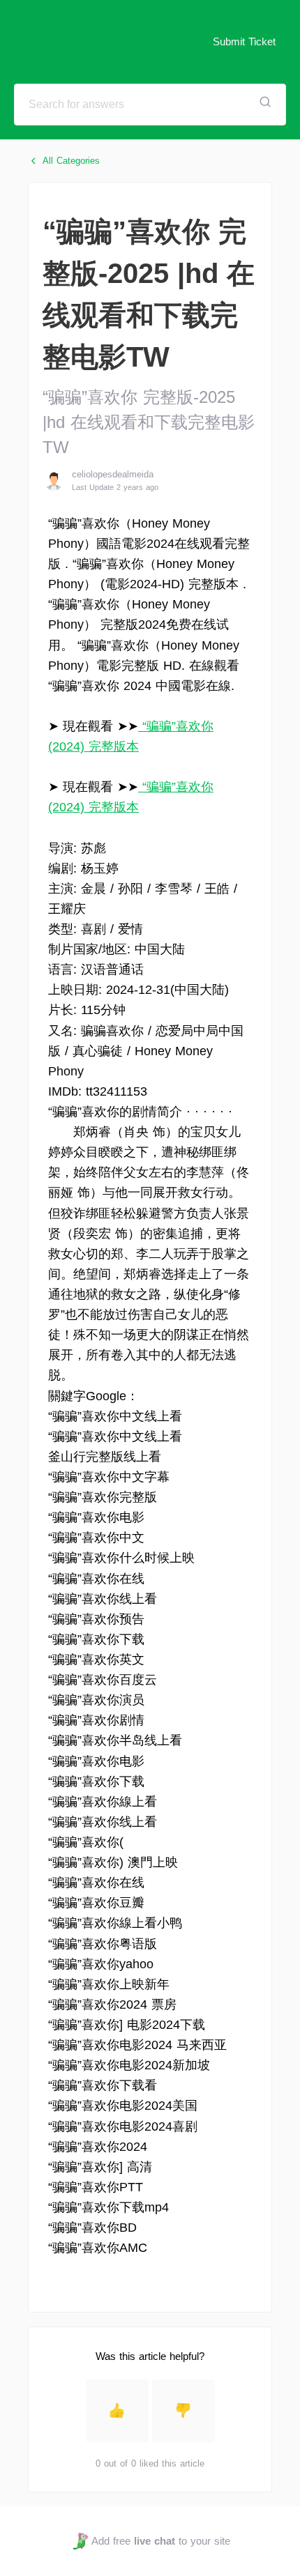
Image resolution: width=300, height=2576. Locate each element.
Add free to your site (160, 2541)
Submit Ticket (244, 41)
